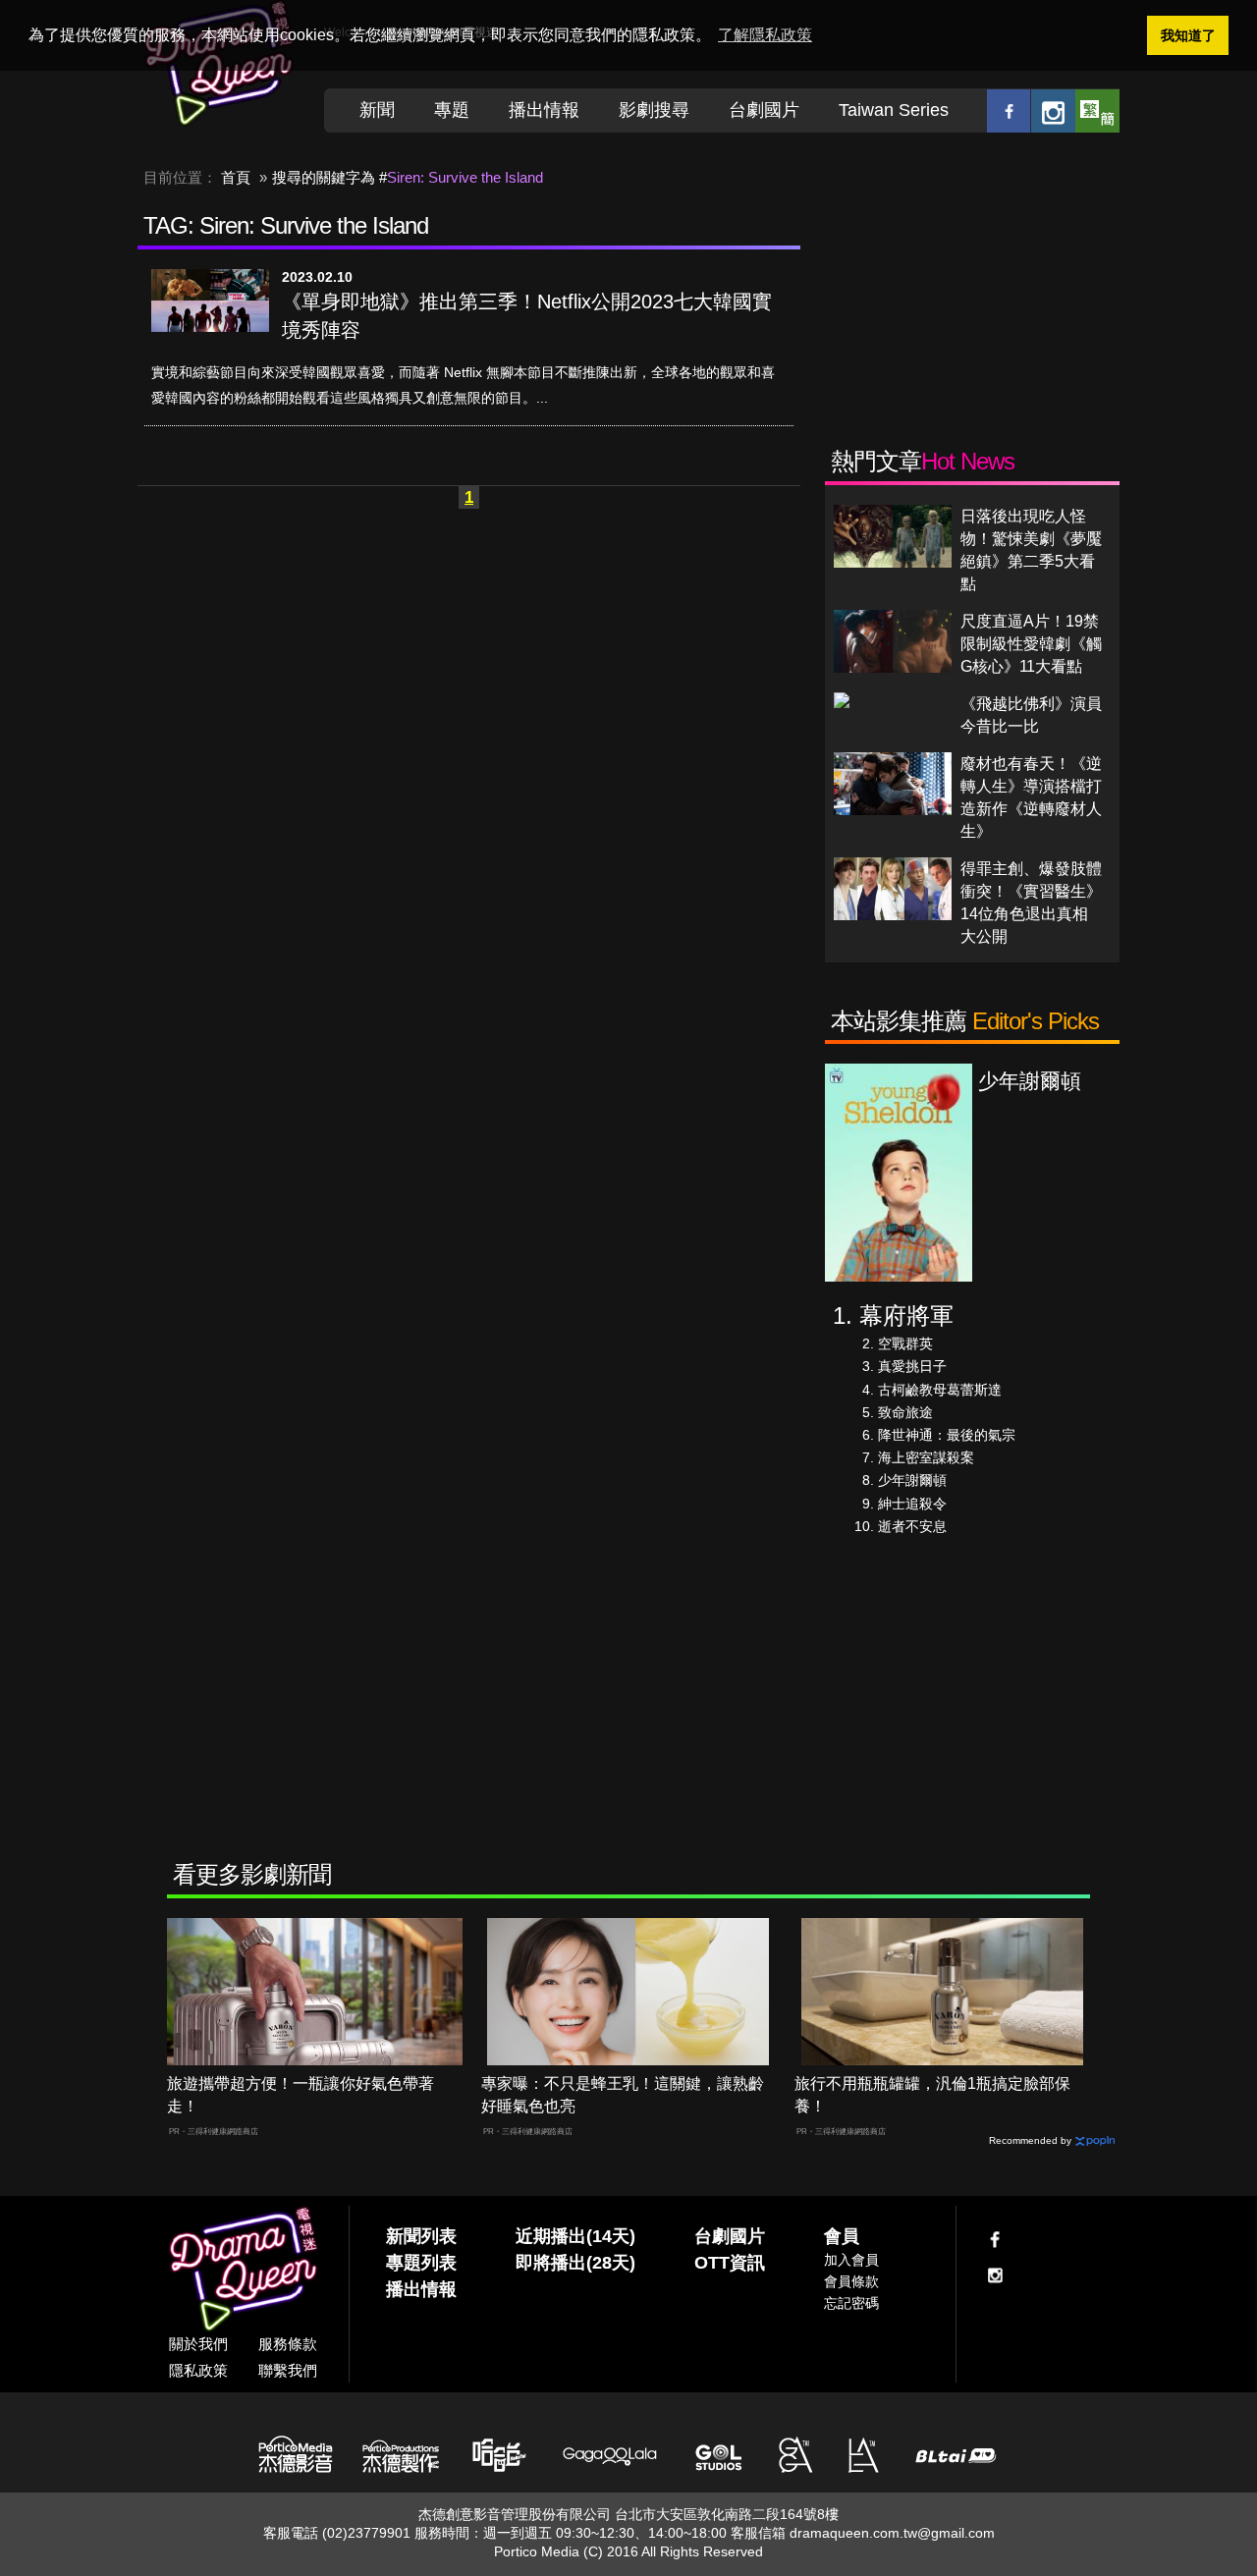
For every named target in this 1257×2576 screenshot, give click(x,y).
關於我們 (198, 2344)
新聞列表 (421, 2236)
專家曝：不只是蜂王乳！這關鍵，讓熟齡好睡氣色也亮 (623, 2095)
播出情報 (544, 110)
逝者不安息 (912, 1526)
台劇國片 (764, 110)
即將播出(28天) (575, 2263)
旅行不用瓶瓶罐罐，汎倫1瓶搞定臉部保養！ (932, 2095)
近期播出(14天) (575, 2236)
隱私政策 (198, 2370)
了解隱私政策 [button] (765, 35)
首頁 (236, 177)
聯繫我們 (288, 2370)
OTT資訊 (730, 2263)
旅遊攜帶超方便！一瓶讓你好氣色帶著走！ (301, 2095)
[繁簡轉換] (1097, 110)
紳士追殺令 (912, 1504)
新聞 (377, 110)
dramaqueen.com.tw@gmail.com (892, 2533)
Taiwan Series (894, 110)
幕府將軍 (906, 1315)
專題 (452, 110)
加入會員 (851, 2260)
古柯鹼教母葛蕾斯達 (940, 1390)
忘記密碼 (851, 2303)
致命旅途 (905, 1412)
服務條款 (288, 2344)
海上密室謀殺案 (926, 1457)
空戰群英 (905, 1343)
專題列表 (421, 2263)
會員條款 (851, 2281)
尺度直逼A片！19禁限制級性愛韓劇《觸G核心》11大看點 (1031, 644)
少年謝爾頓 (912, 1480)
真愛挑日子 (912, 1366)
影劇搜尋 (654, 110)
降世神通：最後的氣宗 (947, 1435)
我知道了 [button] (1188, 35)
